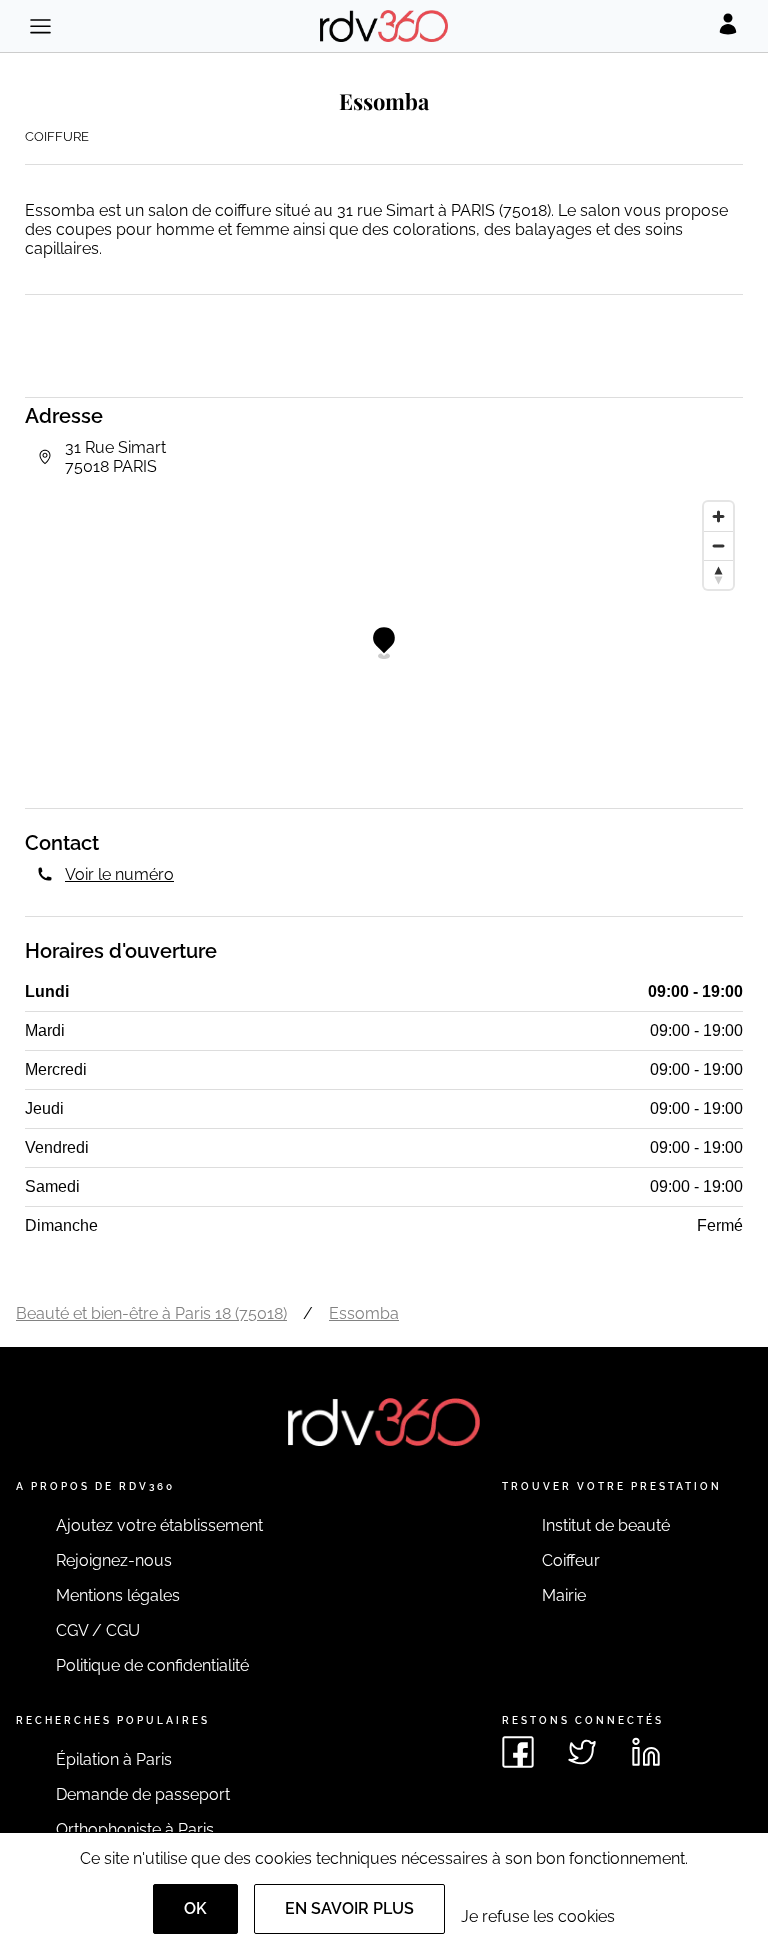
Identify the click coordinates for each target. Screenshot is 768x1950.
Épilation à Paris (114, 1759)
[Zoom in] (718, 516)
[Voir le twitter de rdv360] (582, 1752)
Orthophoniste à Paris (135, 1829)
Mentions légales (118, 1595)
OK (195, 1908)
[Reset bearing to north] (718, 574)
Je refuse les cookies (538, 1916)
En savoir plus (349, 1908)
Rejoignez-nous (114, 1560)
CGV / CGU (98, 1630)
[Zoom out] (718, 545)
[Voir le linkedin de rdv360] (646, 1752)
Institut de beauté (606, 1525)
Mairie (564, 1595)
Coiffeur (571, 1560)
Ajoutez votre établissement (159, 1525)
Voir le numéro (119, 874)
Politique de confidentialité (152, 1665)
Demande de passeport (143, 1794)
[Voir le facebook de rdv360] (518, 1752)
